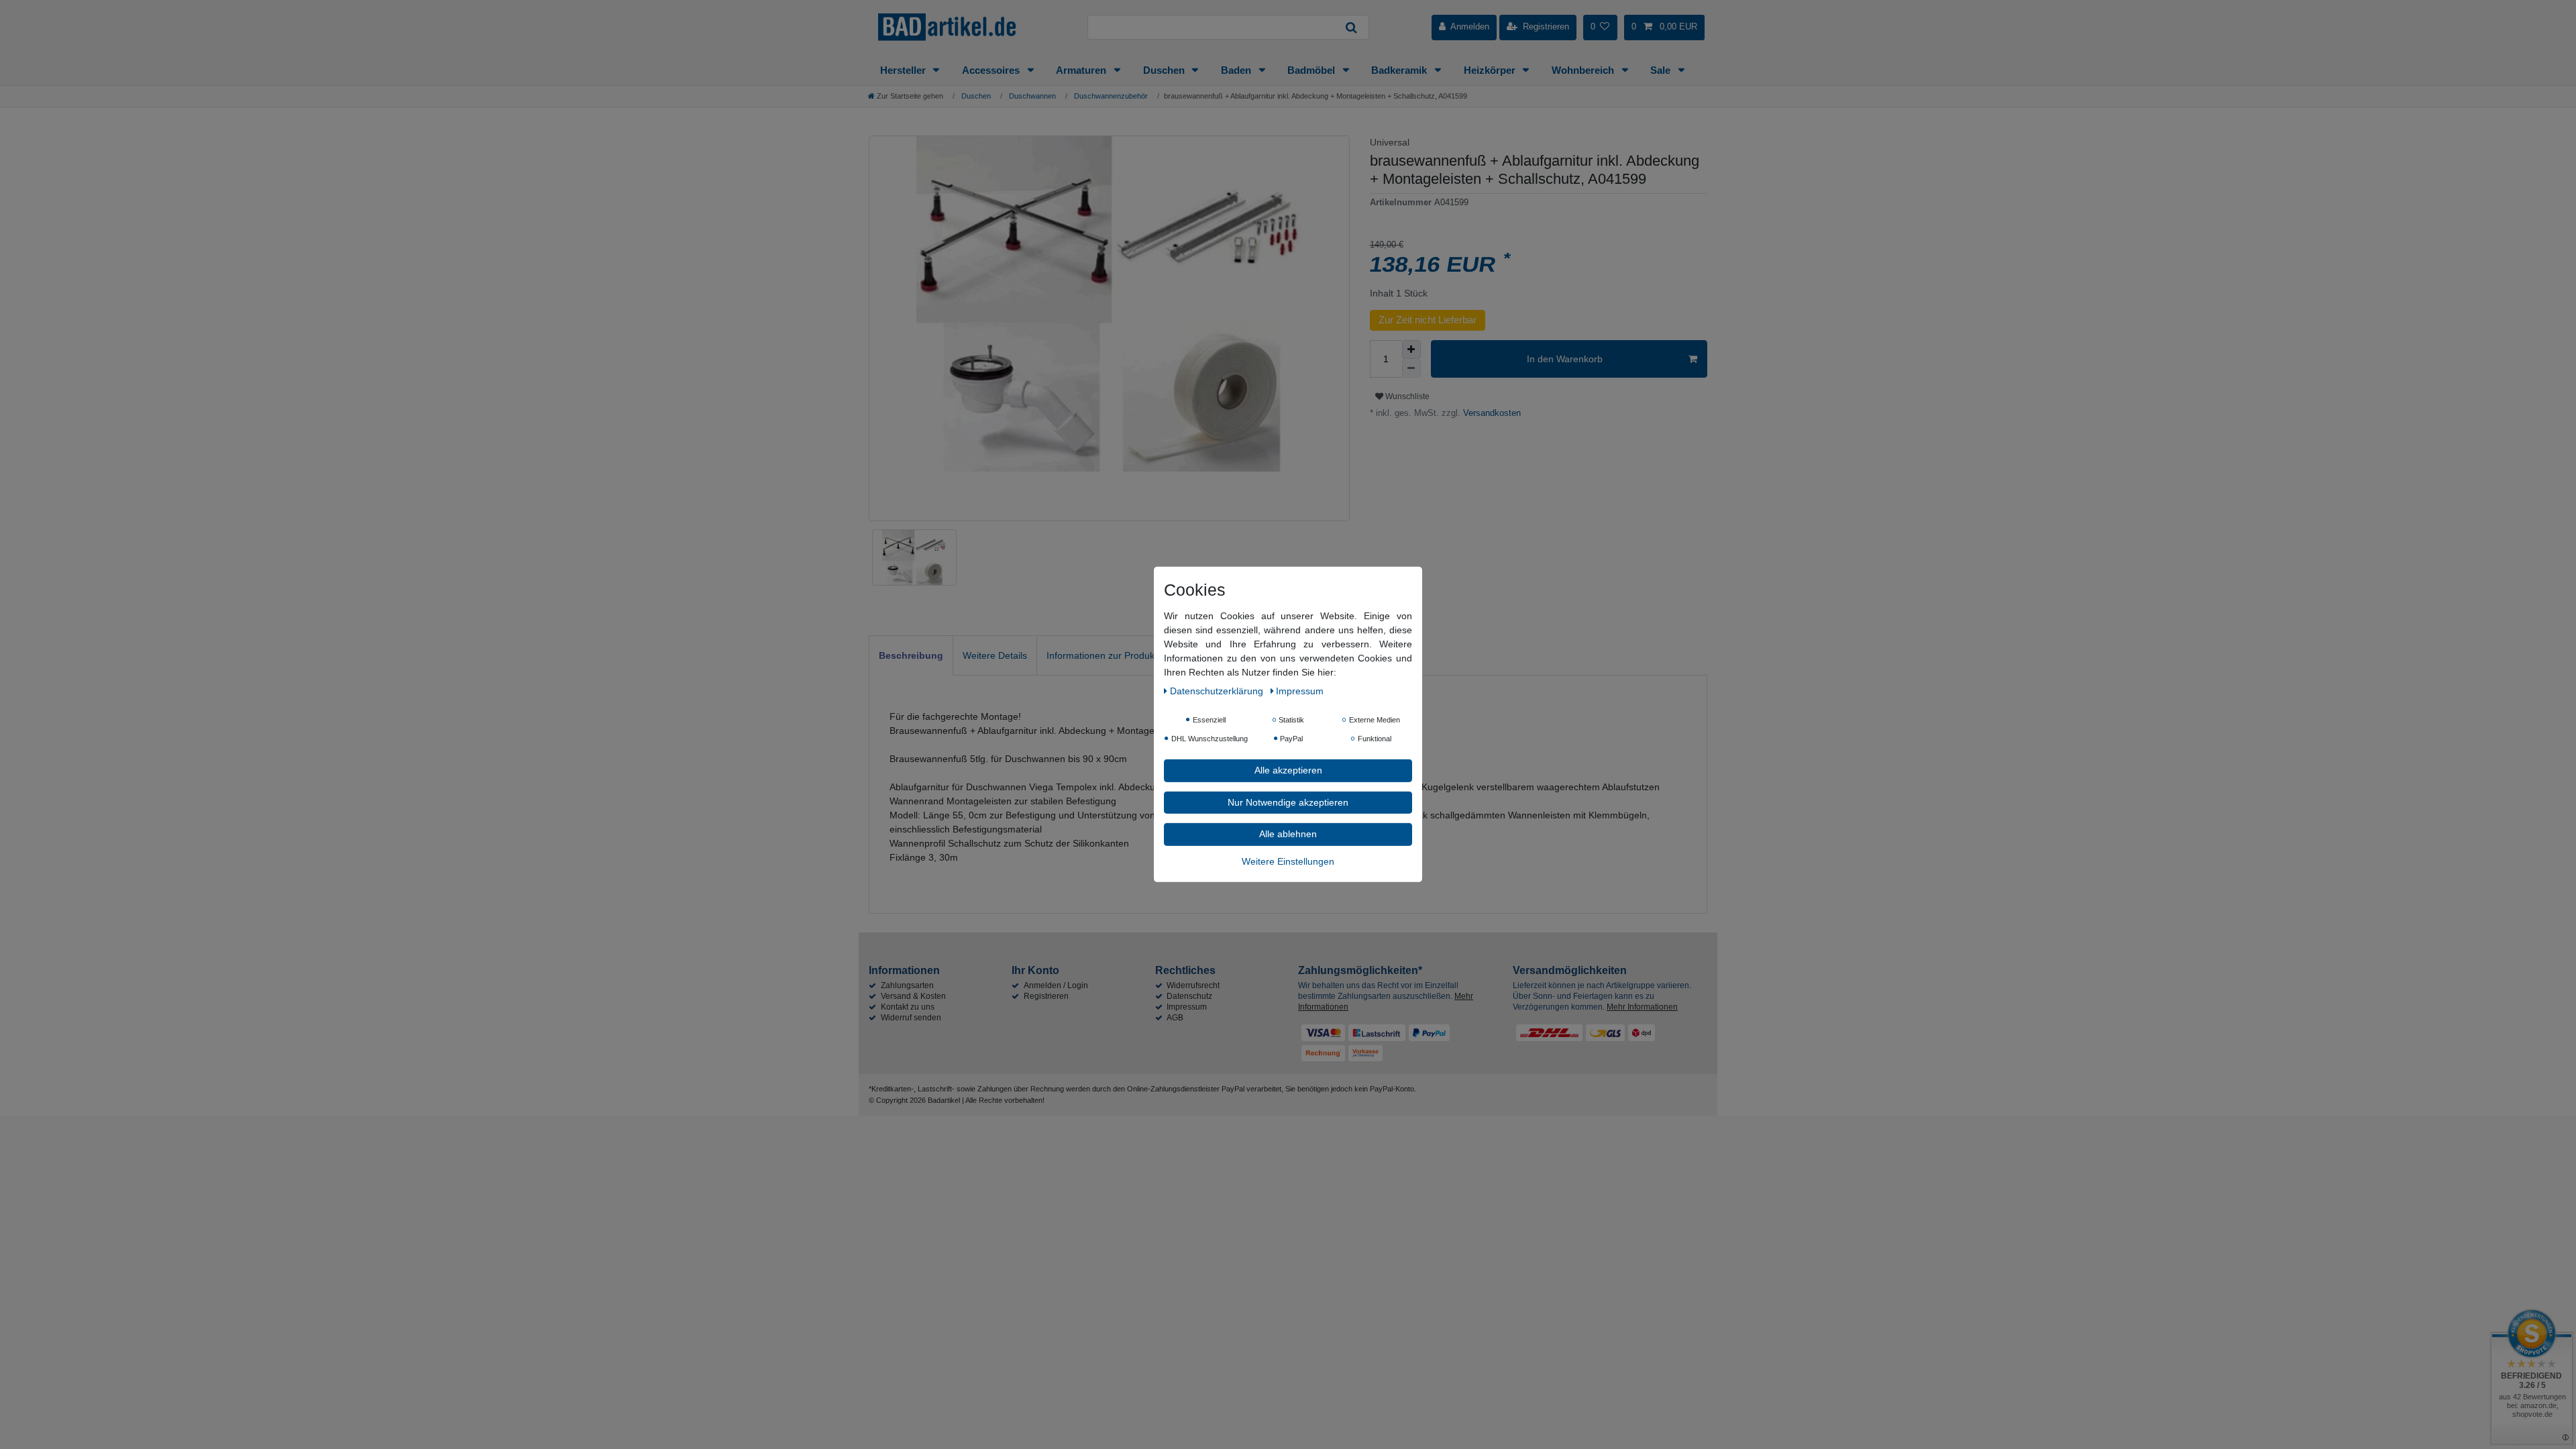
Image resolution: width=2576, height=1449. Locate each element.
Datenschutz (1189, 996)
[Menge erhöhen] (1411, 350)
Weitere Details (995, 655)
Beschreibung (911, 655)
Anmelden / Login (1056, 985)
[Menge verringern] (1411, 368)
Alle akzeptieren (1288, 770)
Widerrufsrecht (1193, 985)
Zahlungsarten (907, 985)
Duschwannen (1031, 96)
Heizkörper (1491, 70)
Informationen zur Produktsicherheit (1122, 655)
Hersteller (904, 70)
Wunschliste (1406, 396)
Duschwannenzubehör (1110, 96)
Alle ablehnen (1288, 834)
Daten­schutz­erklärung (1218, 691)
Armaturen (1082, 70)
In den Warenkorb (1565, 359)
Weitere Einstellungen (1288, 861)
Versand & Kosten (913, 996)
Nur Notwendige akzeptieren (1288, 802)
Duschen (1165, 70)
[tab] (911, 655)
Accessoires (992, 70)
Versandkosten (1491, 413)
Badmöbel (1312, 70)
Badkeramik (1400, 70)
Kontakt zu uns (908, 1007)
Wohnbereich (1584, 70)
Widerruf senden (911, 1018)
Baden (1237, 70)
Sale (1662, 70)
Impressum (1187, 1007)
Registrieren (1046, 996)
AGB (1175, 1018)
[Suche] (1352, 27)
